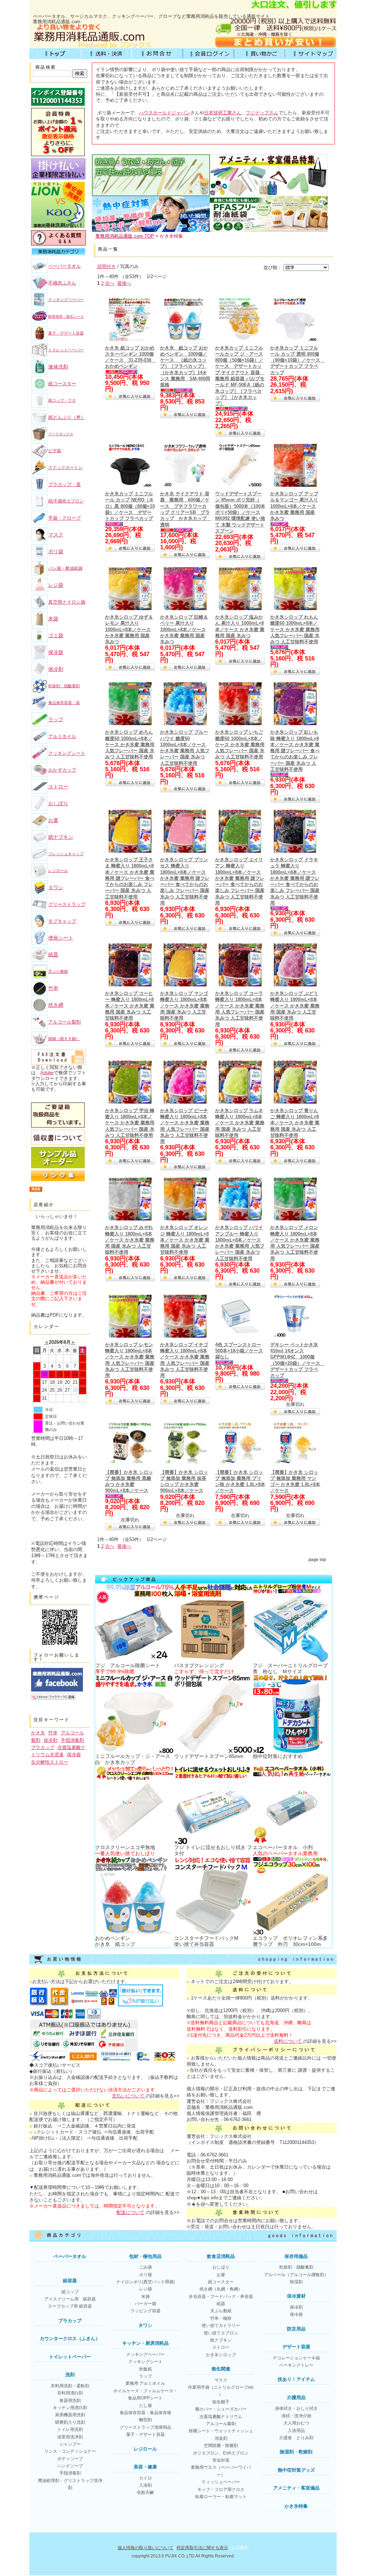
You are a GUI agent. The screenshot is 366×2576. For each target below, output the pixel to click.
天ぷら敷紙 (58, 971)
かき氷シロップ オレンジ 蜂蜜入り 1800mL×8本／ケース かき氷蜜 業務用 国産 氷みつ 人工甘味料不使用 (185, 1240)
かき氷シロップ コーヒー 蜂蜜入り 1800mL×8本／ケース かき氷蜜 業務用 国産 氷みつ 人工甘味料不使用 (130, 1006)
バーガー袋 (145, 2304)
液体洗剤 (58, 367)
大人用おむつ (296, 2423)
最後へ (124, 283)
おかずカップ (62, 770)
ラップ (56, 719)
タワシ (56, 887)
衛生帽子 (221, 2402)
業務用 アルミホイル (145, 2383)
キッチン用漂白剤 (70, 2408)
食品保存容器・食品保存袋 (145, 2413)
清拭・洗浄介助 (296, 2416)
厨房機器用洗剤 (70, 2415)
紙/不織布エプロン (66, 501)
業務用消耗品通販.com (57, 22)
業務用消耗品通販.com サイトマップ (311, 54)
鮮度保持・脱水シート (66, 316)
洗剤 (70, 2375)
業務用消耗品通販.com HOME (55, 54)
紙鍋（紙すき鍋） (64, 1039)
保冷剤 (56, 669)
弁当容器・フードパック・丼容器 (221, 2297)
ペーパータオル (65, 266)
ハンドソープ (70, 2466)
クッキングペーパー (66, 299)
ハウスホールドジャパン (165, 113)
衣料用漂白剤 (70, 2393)
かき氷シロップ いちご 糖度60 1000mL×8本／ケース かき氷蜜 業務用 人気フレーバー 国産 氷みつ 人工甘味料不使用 (240, 744)
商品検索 (46, 67)
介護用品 (296, 2397)
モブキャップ (62, 921)
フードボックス (61, 434)
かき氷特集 (296, 2506)
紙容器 (70, 2281)
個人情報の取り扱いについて (145, 2548)
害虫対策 (221, 2460)
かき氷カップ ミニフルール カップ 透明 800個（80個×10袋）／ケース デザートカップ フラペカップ (298, 360)
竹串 (53, 988)
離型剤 (145, 2420)
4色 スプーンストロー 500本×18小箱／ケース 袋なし (239, 1351)
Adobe (47, 1073)
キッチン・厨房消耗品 (145, 2343)
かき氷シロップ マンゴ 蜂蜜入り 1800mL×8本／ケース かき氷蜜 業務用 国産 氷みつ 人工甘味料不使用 (185, 1006)
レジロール (58, 871)
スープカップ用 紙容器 (70, 2306)
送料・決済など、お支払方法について (106, 54)
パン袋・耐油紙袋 (65, 568)
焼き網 (56, 1005)
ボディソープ (70, 2459)
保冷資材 (296, 2296)
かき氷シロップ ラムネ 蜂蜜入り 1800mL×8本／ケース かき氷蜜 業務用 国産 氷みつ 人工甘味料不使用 (240, 1123)
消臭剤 (221, 2438)
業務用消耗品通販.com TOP (125, 236)
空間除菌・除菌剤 (221, 2446)
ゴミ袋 (56, 635)
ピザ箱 (55, 451)
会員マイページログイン (209, 54)
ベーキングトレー (296, 2365)
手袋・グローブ (65, 518)
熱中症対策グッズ (296, 2470)
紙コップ (70, 2292)
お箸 (53, 820)
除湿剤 (296, 2282)
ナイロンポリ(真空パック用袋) (145, 2282)
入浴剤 (145, 2485)
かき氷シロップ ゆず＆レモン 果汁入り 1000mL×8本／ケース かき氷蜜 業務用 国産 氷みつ (129, 629)
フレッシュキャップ (66, 854)
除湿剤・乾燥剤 (296, 2452)
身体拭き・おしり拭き (296, 2408)
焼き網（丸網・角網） (221, 2289)
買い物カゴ (260, 54)
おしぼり (58, 803)
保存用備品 (296, 2256)
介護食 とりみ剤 (296, 2438)
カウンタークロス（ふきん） (70, 2339)
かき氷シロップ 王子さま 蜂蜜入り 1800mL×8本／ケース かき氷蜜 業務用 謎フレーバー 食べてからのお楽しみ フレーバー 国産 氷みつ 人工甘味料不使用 (130, 878)
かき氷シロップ (221, 2355)
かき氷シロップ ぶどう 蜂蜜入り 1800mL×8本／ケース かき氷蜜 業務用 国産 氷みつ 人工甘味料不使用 (295, 1006)
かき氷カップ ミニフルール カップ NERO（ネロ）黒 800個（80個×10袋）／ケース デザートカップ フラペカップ (130, 506)
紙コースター (62, 384)
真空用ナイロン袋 (67, 602)
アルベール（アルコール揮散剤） (296, 2275)
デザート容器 (296, 2347)
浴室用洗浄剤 (70, 2437)
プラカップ (43, 1747)
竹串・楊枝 (221, 2318)
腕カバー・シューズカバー (221, 2409)
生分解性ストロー (50, 1762)
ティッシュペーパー (221, 2482)
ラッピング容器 (145, 2311)
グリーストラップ (67, 904)
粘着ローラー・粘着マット (221, 2497)
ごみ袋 (145, 2267)
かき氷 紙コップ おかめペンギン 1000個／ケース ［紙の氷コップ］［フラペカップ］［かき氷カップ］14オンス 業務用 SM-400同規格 (185, 366)
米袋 (53, 619)
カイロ (145, 2478)
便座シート (61, 938)
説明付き (107, 266)
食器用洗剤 (70, 2401)
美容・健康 (145, 2467)
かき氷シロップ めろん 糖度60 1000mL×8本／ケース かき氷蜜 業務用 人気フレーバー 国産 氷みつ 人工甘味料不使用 (130, 744)
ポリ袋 (56, 551)
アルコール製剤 (65, 1022)
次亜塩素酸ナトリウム (221, 2417)
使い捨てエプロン (221, 2333)
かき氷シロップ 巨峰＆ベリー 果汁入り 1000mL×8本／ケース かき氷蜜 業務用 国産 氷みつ (184, 629)
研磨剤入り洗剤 (70, 2422)
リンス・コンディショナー (70, 2451)
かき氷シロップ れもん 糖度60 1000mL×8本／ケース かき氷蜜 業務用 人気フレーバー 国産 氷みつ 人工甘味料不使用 (295, 629)
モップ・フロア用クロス (221, 2490)
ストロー (58, 787)
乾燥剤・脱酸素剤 (64, 686)
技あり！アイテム (296, 2379)
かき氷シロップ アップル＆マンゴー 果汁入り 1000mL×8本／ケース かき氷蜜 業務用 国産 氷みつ (294, 506)
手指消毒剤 (72, 1740)
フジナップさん (262, 113)
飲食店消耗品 (221, 2256)
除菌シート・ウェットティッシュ (221, 2431)
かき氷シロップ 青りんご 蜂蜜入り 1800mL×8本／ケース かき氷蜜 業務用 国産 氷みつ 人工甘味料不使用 (295, 1123)
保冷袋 (56, 652)
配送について (130, 2212)
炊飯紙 (145, 2369)
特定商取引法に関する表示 (202, 2548)
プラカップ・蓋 (65, 484)
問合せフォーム (157, 54)
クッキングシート (67, 753)
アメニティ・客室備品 (296, 2488)
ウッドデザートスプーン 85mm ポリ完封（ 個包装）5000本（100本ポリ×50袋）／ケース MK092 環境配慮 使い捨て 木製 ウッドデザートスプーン (240, 512)
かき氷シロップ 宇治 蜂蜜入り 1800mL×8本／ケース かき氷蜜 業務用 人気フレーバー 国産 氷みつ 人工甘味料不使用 (130, 1123)
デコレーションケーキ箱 (296, 2358)
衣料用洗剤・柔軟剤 (70, 2386)
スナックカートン (65, 467)
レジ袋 (56, 585)
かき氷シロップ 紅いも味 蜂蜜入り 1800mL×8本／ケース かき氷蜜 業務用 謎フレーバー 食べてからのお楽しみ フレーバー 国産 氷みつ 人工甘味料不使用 (295, 751)
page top (317, 1560)
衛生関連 (221, 2369)
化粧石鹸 (145, 2492)
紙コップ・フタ (62, 400)
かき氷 (38, 1733)
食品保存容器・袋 (64, 703)
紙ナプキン (61, 837)
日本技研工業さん (223, 113)
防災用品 (296, 2329)
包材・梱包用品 (145, 2256)
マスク (56, 535)
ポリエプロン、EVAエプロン (221, 2453)
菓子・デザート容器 (66, 333)
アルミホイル (62, 736)
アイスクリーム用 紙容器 (70, 2299)
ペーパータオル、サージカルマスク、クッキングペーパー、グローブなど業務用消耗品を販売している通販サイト (151, 16)
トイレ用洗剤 (70, 2429)
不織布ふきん (62, 283)
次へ (110, 283)
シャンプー (70, 2444)
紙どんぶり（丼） (67, 417)
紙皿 (53, 955)
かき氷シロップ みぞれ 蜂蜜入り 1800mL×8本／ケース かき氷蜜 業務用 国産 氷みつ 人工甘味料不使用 (130, 1240)
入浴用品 (296, 2431)
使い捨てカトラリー (221, 2325)
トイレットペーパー (66, 350)
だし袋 (145, 2406)
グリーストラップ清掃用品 (145, 2427)
